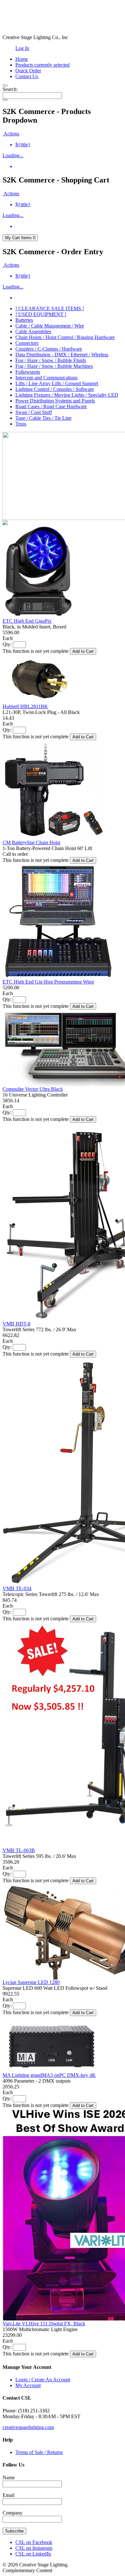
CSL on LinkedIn (33, 2554)
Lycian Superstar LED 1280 (31, 1982)
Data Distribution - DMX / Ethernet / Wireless (62, 355)
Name (9, 2478)
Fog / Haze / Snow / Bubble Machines (54, 366)
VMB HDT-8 (17, 1324)
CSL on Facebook (34, 2542)
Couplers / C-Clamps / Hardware (49, 349)
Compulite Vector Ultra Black (33, 1089)
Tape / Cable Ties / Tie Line (43, 418)
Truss (21, 424)
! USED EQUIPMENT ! (41, 314)
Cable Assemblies (33, 332)
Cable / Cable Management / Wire (50, 326)
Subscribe (14, 2531)
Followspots (28, 372)
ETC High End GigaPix (27, 621)
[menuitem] (69, 145)
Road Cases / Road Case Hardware (51, 406)
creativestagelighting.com (28, 2427)
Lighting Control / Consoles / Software (55, 389)
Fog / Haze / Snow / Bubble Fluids (51, 360)
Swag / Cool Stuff (34, 412)
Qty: (7, 644)
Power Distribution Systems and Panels (55, 401)
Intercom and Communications (46, 378)
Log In (22, 48)
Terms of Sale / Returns (39, 2452)
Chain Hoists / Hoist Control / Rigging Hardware (65, 337)
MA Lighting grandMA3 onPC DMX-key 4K (49, 2075)
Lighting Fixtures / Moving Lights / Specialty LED (67, 395)
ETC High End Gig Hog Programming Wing (48, 982)
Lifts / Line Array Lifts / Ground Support (57, 383)
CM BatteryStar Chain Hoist (31, 842)
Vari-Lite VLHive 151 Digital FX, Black (44, 2324)
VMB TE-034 (17, 1588)
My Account (28, 2385)
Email (8, 2495)
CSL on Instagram (34, 2548)
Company (13, 2513)
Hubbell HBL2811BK (25, 706)
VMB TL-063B (19, 1850)
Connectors (27, 343)
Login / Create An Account (43, 2380)
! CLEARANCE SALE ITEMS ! (50, 308)
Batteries (24, 320)
